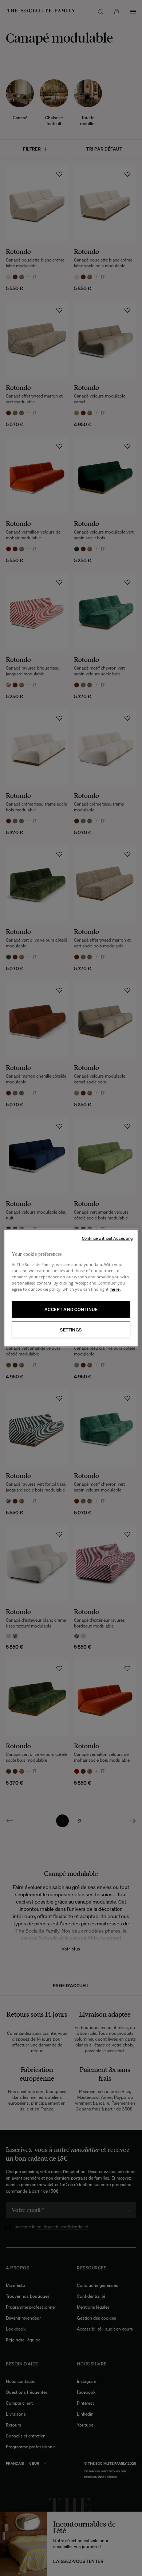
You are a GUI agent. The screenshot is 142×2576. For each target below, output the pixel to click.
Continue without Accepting (108, 1238)
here (115, 1289)
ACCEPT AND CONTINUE (71, 1309)
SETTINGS (71, 1330)
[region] (71, 1288)
